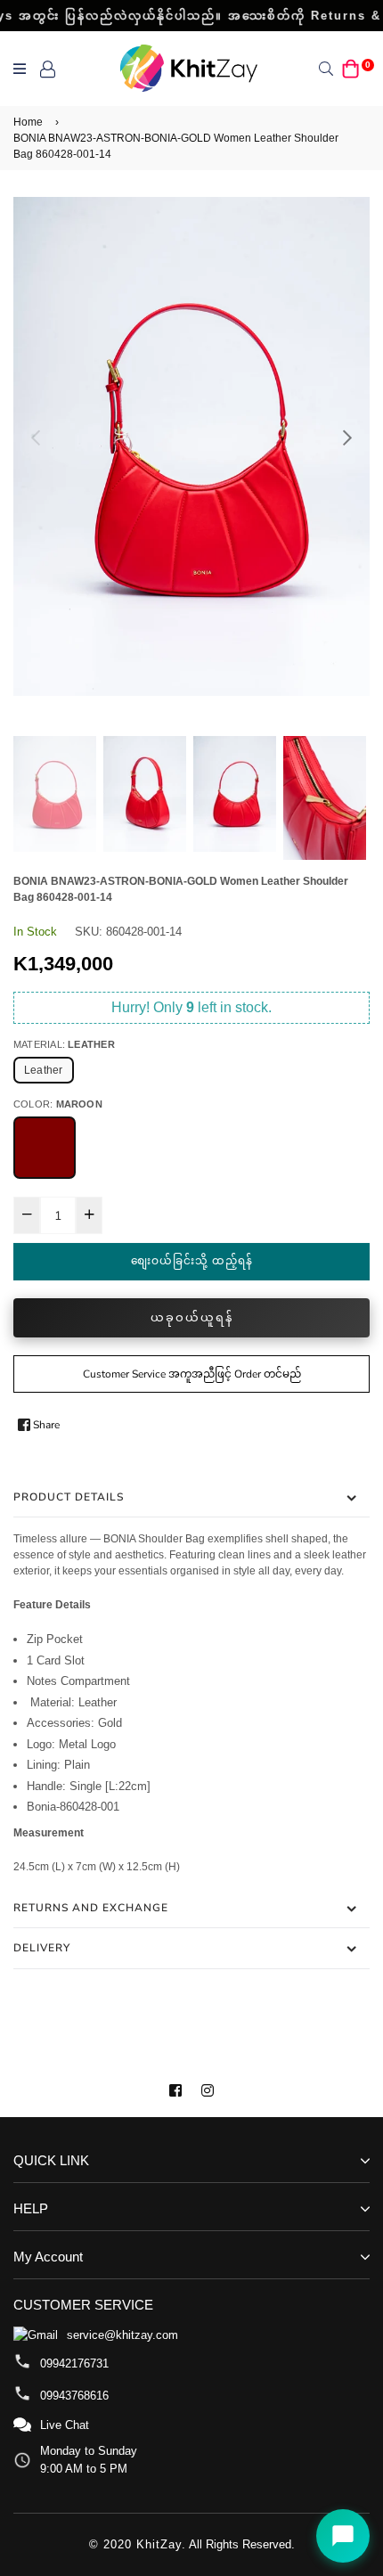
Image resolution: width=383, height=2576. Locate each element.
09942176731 (74, 2363)
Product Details (69, 1497)
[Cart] (351, 68)
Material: (64, 1044)
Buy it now (191, 1318)
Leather (44, 1070)
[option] (191, 446)
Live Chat (65, 2425)
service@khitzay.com (122, 2335)
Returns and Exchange (91, 1908)
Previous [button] (36, 438)
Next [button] (347, 438)
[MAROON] (45, 1148)
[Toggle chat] (343, 2536)
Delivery (42, 1948)
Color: (58, 1104)
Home (28, 122)
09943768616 (74, 2396)
